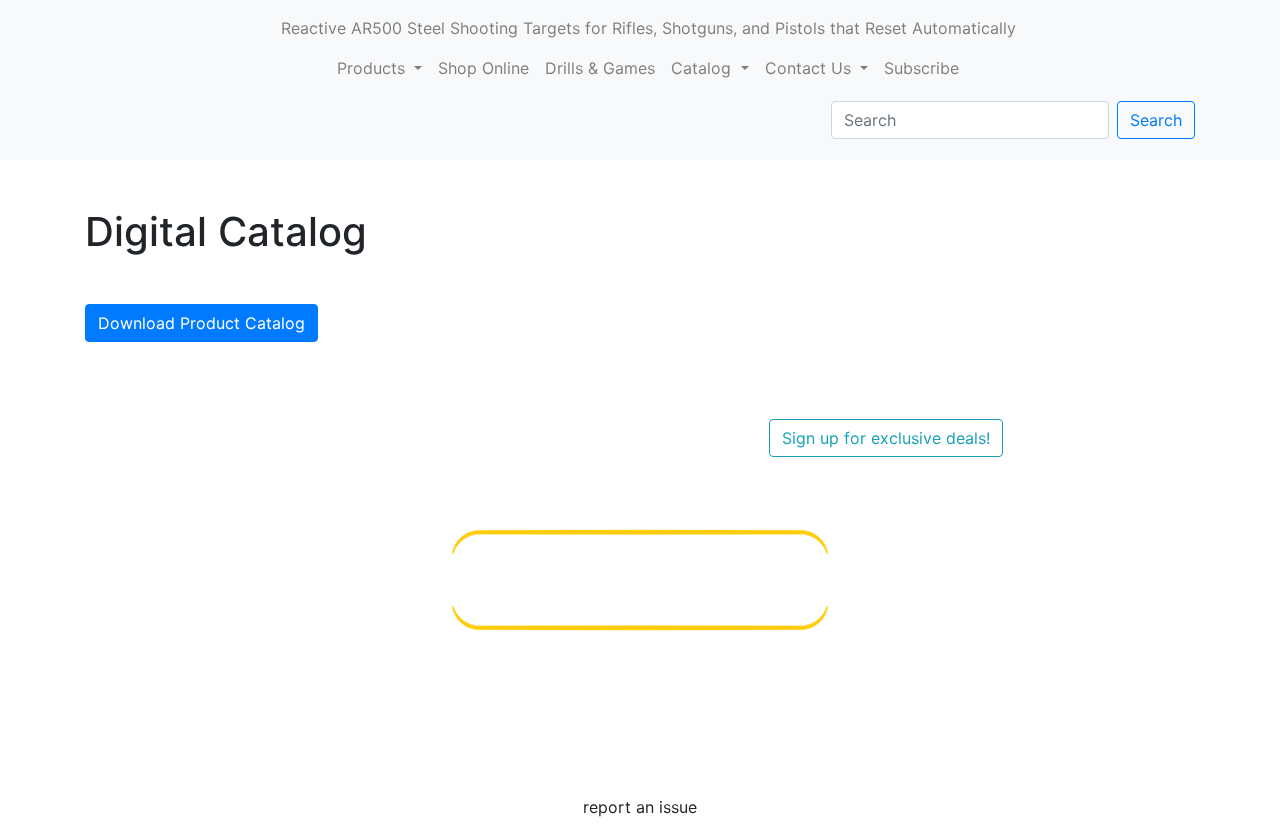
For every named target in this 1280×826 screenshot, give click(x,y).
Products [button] (373, 68)
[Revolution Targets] (848, 714)
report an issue (640, 807)
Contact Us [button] (810, 68)
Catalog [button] (703, 68)
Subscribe (921, 68)
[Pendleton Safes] (432, 714)
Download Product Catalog (201, 323)
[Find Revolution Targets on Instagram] (488, 436)
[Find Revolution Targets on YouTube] (336, 436)
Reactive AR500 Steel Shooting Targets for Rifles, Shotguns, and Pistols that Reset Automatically (648, 28)
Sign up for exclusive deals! (886, 438)
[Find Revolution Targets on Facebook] (412, 436)
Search (1156, 120)
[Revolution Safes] (640, 714)
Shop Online (483, 68)
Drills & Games (600, 68)
